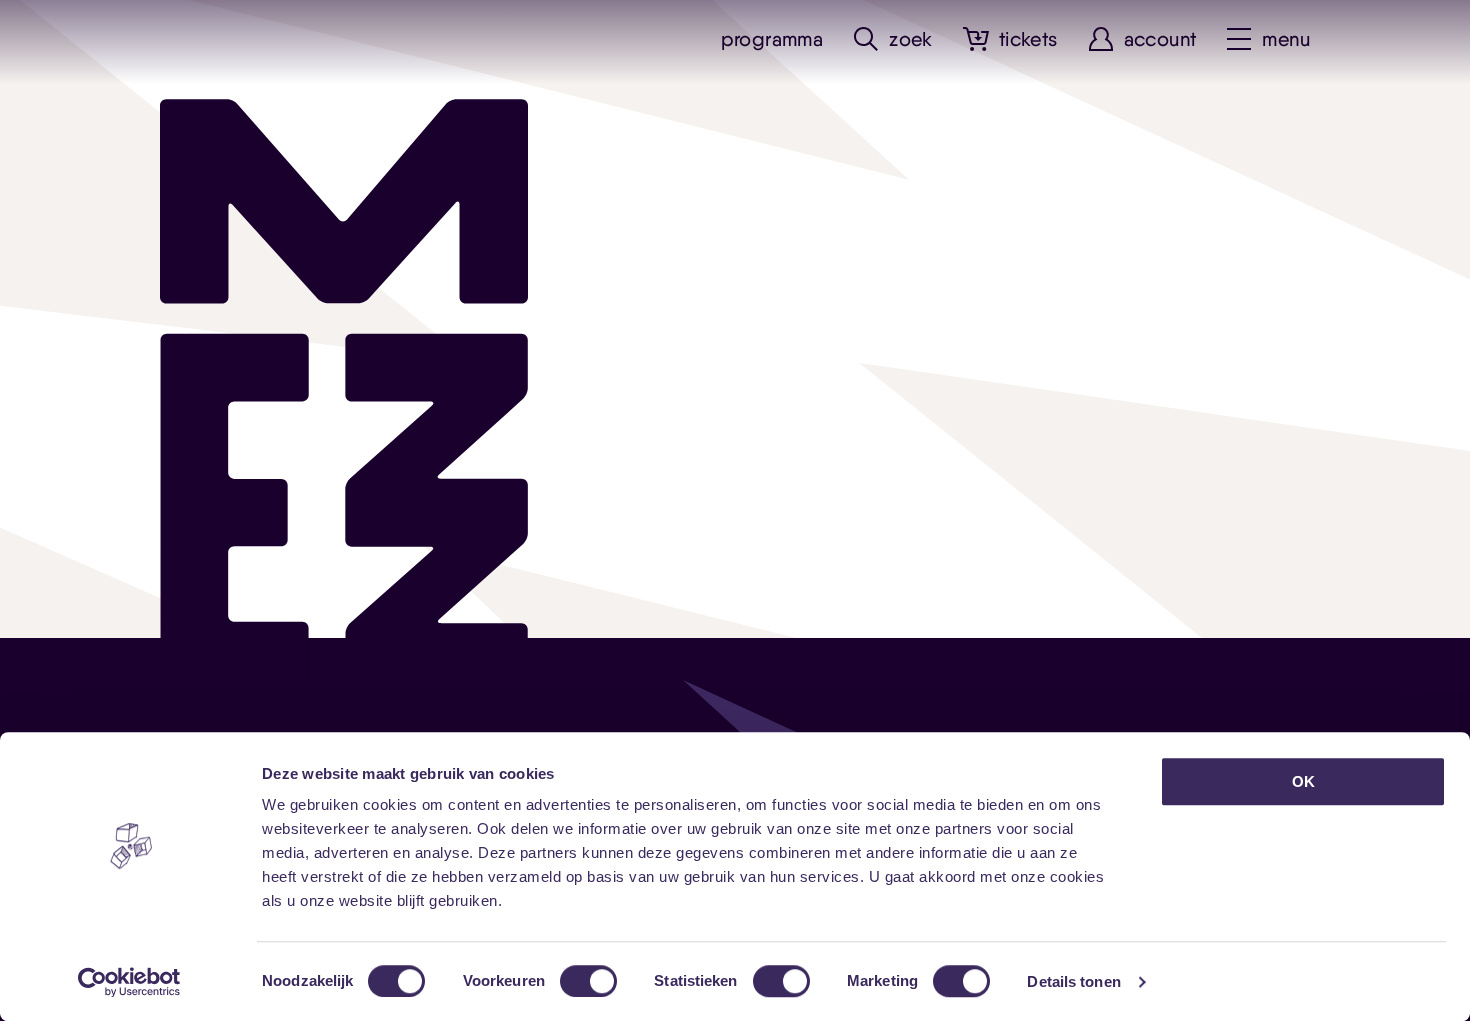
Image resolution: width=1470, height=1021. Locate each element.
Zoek (911, 39)
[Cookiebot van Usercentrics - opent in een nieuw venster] (129, 982)
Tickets (1028, 39)
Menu (1286, 39)
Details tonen (1073, 981)
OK (1303, 781)
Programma (772, 39)
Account (1160, 39)
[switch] (588, 981)
